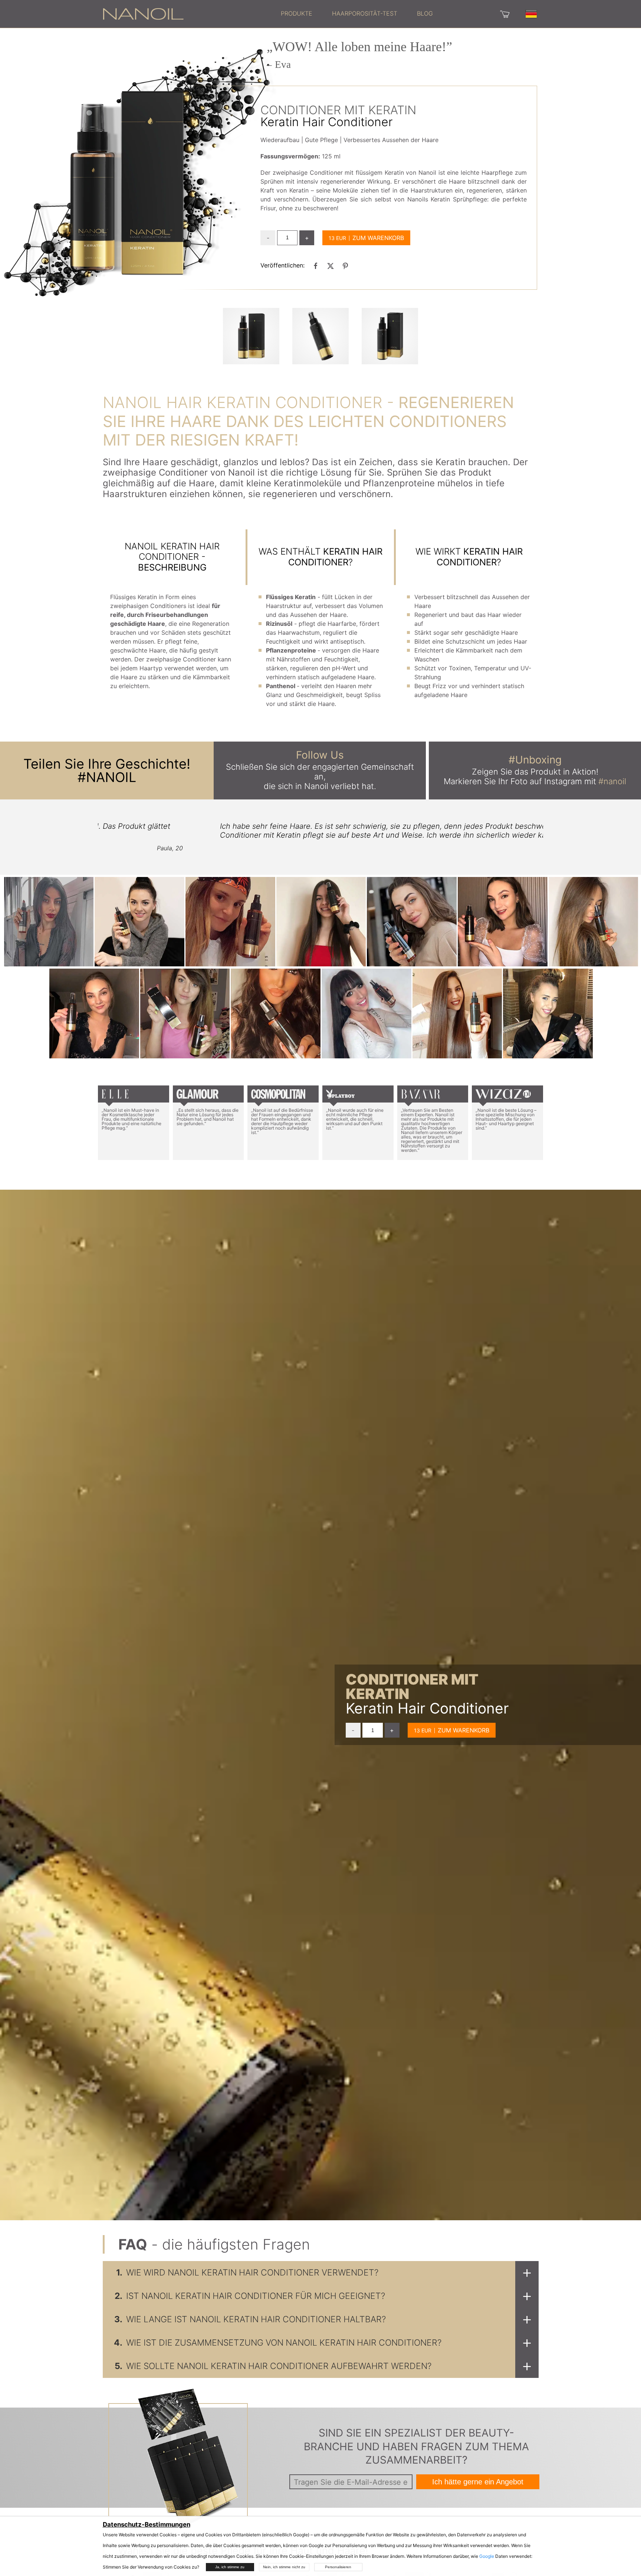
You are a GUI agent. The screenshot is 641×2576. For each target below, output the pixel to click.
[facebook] (316, 266)
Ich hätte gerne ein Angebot (478, 2482)
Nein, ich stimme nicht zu (284, 2567)
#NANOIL (107, 777)
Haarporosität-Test (365, 13)
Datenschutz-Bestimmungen (147, 2524)
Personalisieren (338, 2567)
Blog (425, 13)
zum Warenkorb (378, 238)
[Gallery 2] (390, 336)
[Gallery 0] (251, 336)
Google (487, 2556)
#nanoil (612, 781)
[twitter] (331, 266)
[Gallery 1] (320, 336)
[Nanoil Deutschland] (143, 13)
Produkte (297, 13)
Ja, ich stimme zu (230, 2567)
